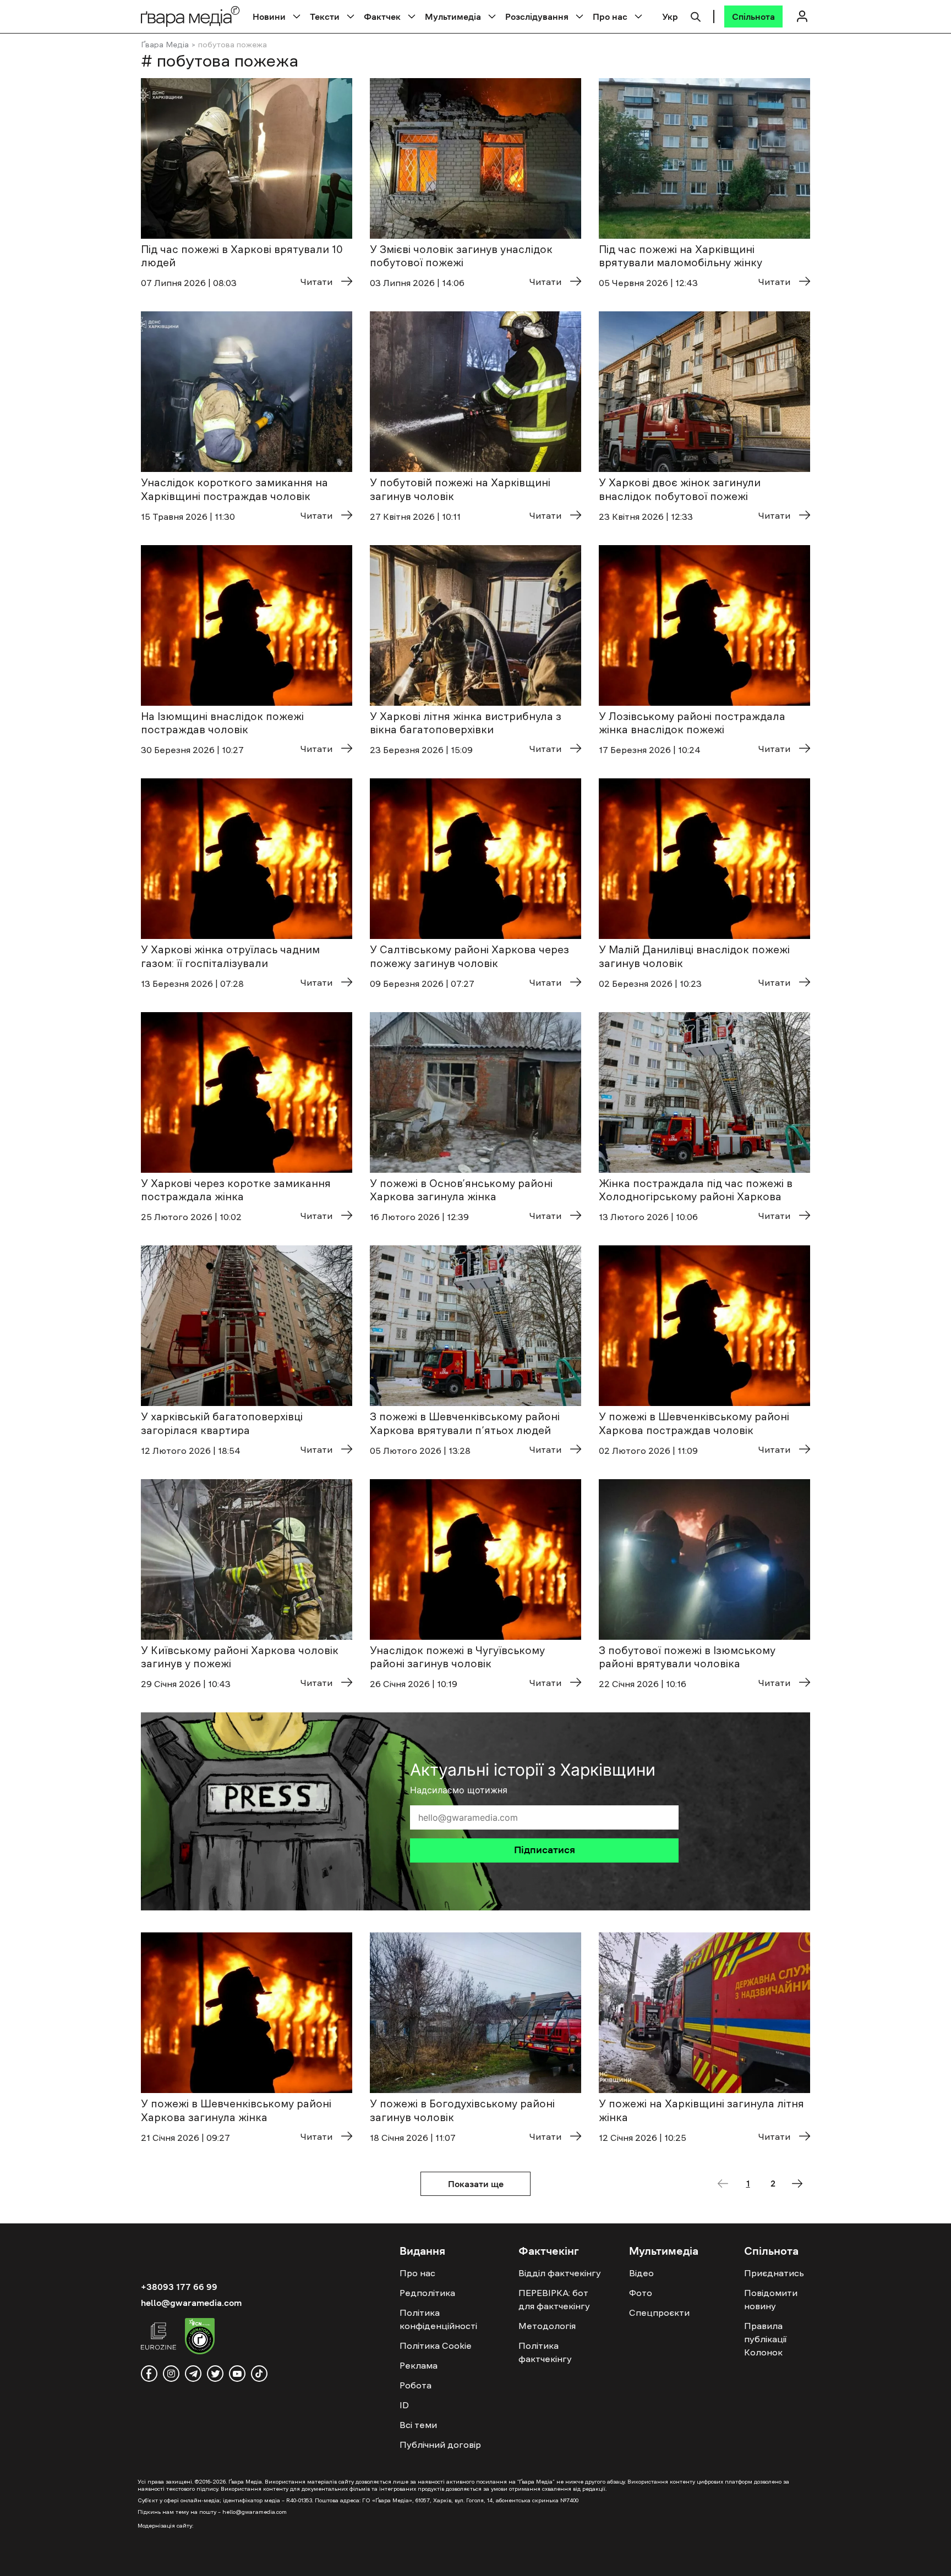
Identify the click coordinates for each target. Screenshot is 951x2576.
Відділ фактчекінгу (560, 2273)
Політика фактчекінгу (545, 2352)
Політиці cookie (68, 2564)
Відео (641, 2273)
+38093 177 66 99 (179, 2287)
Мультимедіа (453, 17)
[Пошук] (696, 15)
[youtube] (237, 2374)
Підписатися (545, 1850)
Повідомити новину (771, 2299)
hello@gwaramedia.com (191, 2303)
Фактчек (382, 17)
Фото (641, 2293)
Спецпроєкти (659, 2313)
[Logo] (190, 16)
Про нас (610, 17)
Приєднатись (774, 2273)
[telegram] (193, 2374)
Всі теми (418, 2425)
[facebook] (149, 2374)
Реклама (419, 2365)
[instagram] (171, 2374)
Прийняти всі (641, 2559)
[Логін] (802, 16)
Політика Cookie (436, 2346)
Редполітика (427, 2293)
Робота (416, 2385)
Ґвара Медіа (165, 45)
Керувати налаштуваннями (843, 2559)
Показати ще (476, 2184)
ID (404, 2405)
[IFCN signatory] (200, 2338)
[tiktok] (259, 2374)
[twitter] (215, 2374)
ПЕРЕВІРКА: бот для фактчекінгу (554, 2299)
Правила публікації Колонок (765, 2339)
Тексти (325, 17)
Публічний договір (440, 2445)
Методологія (547, 2326)
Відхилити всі (728, 2559)
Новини (269, 17)
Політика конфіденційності (438, 2319)
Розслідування (537, 17)
